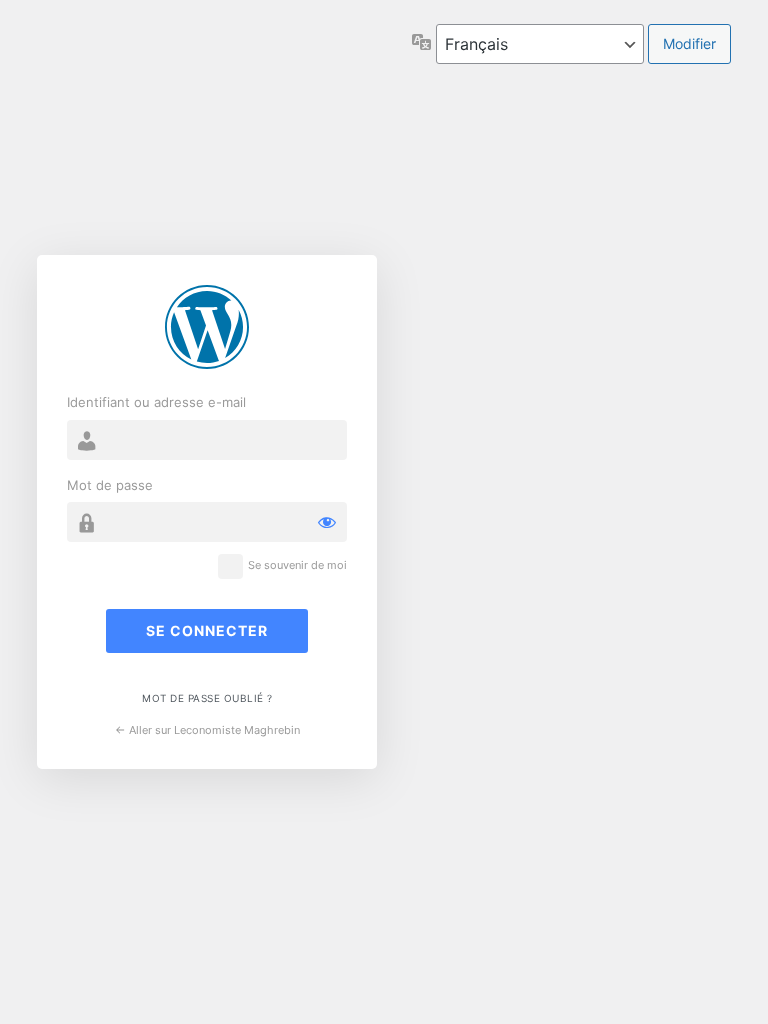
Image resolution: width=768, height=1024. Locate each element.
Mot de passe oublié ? (207, 698)
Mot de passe (110, 485)
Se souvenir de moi (297, 565)
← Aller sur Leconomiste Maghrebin (207, 730)
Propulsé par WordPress (207, 327)
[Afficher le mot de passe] (327, 522)
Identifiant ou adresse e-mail (156, 402)
